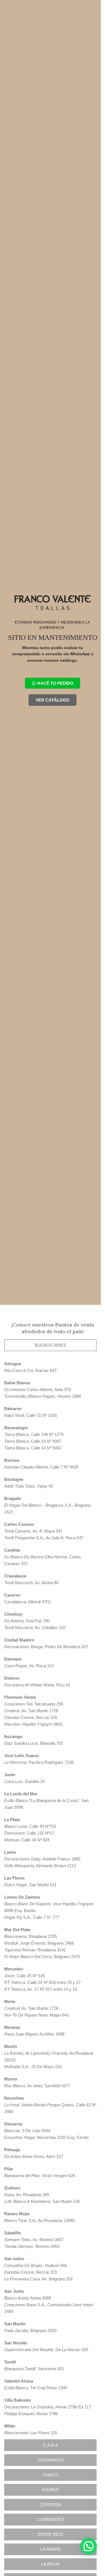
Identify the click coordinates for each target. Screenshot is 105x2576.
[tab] (50, 1345)
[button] (88, 2546)
